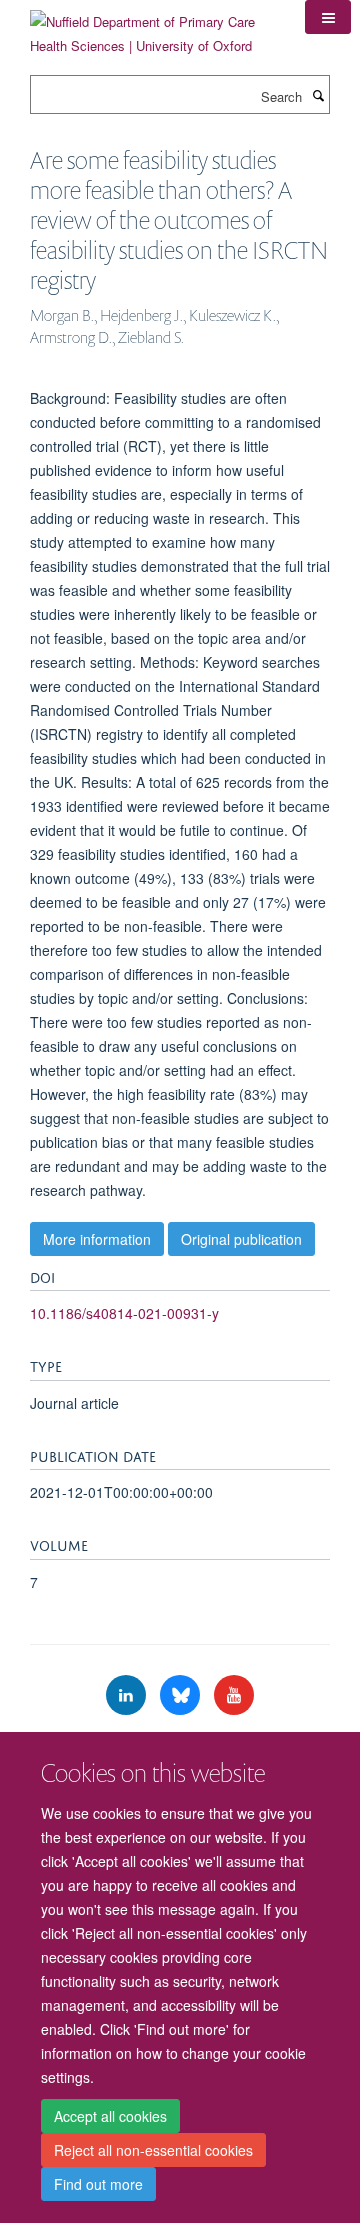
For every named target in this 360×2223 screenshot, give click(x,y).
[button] (328, 17)
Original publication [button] (241, 1239)
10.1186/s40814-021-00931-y (124, 1313)
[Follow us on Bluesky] (182, 1695)
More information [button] (97, 1239)
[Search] (318, 95)
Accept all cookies (110, 2116)
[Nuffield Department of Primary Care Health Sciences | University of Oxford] (152, 26)
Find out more (98, 2184)
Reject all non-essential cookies (153, 2150)
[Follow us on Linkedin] (128, 1695)
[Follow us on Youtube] (234, 1695)
